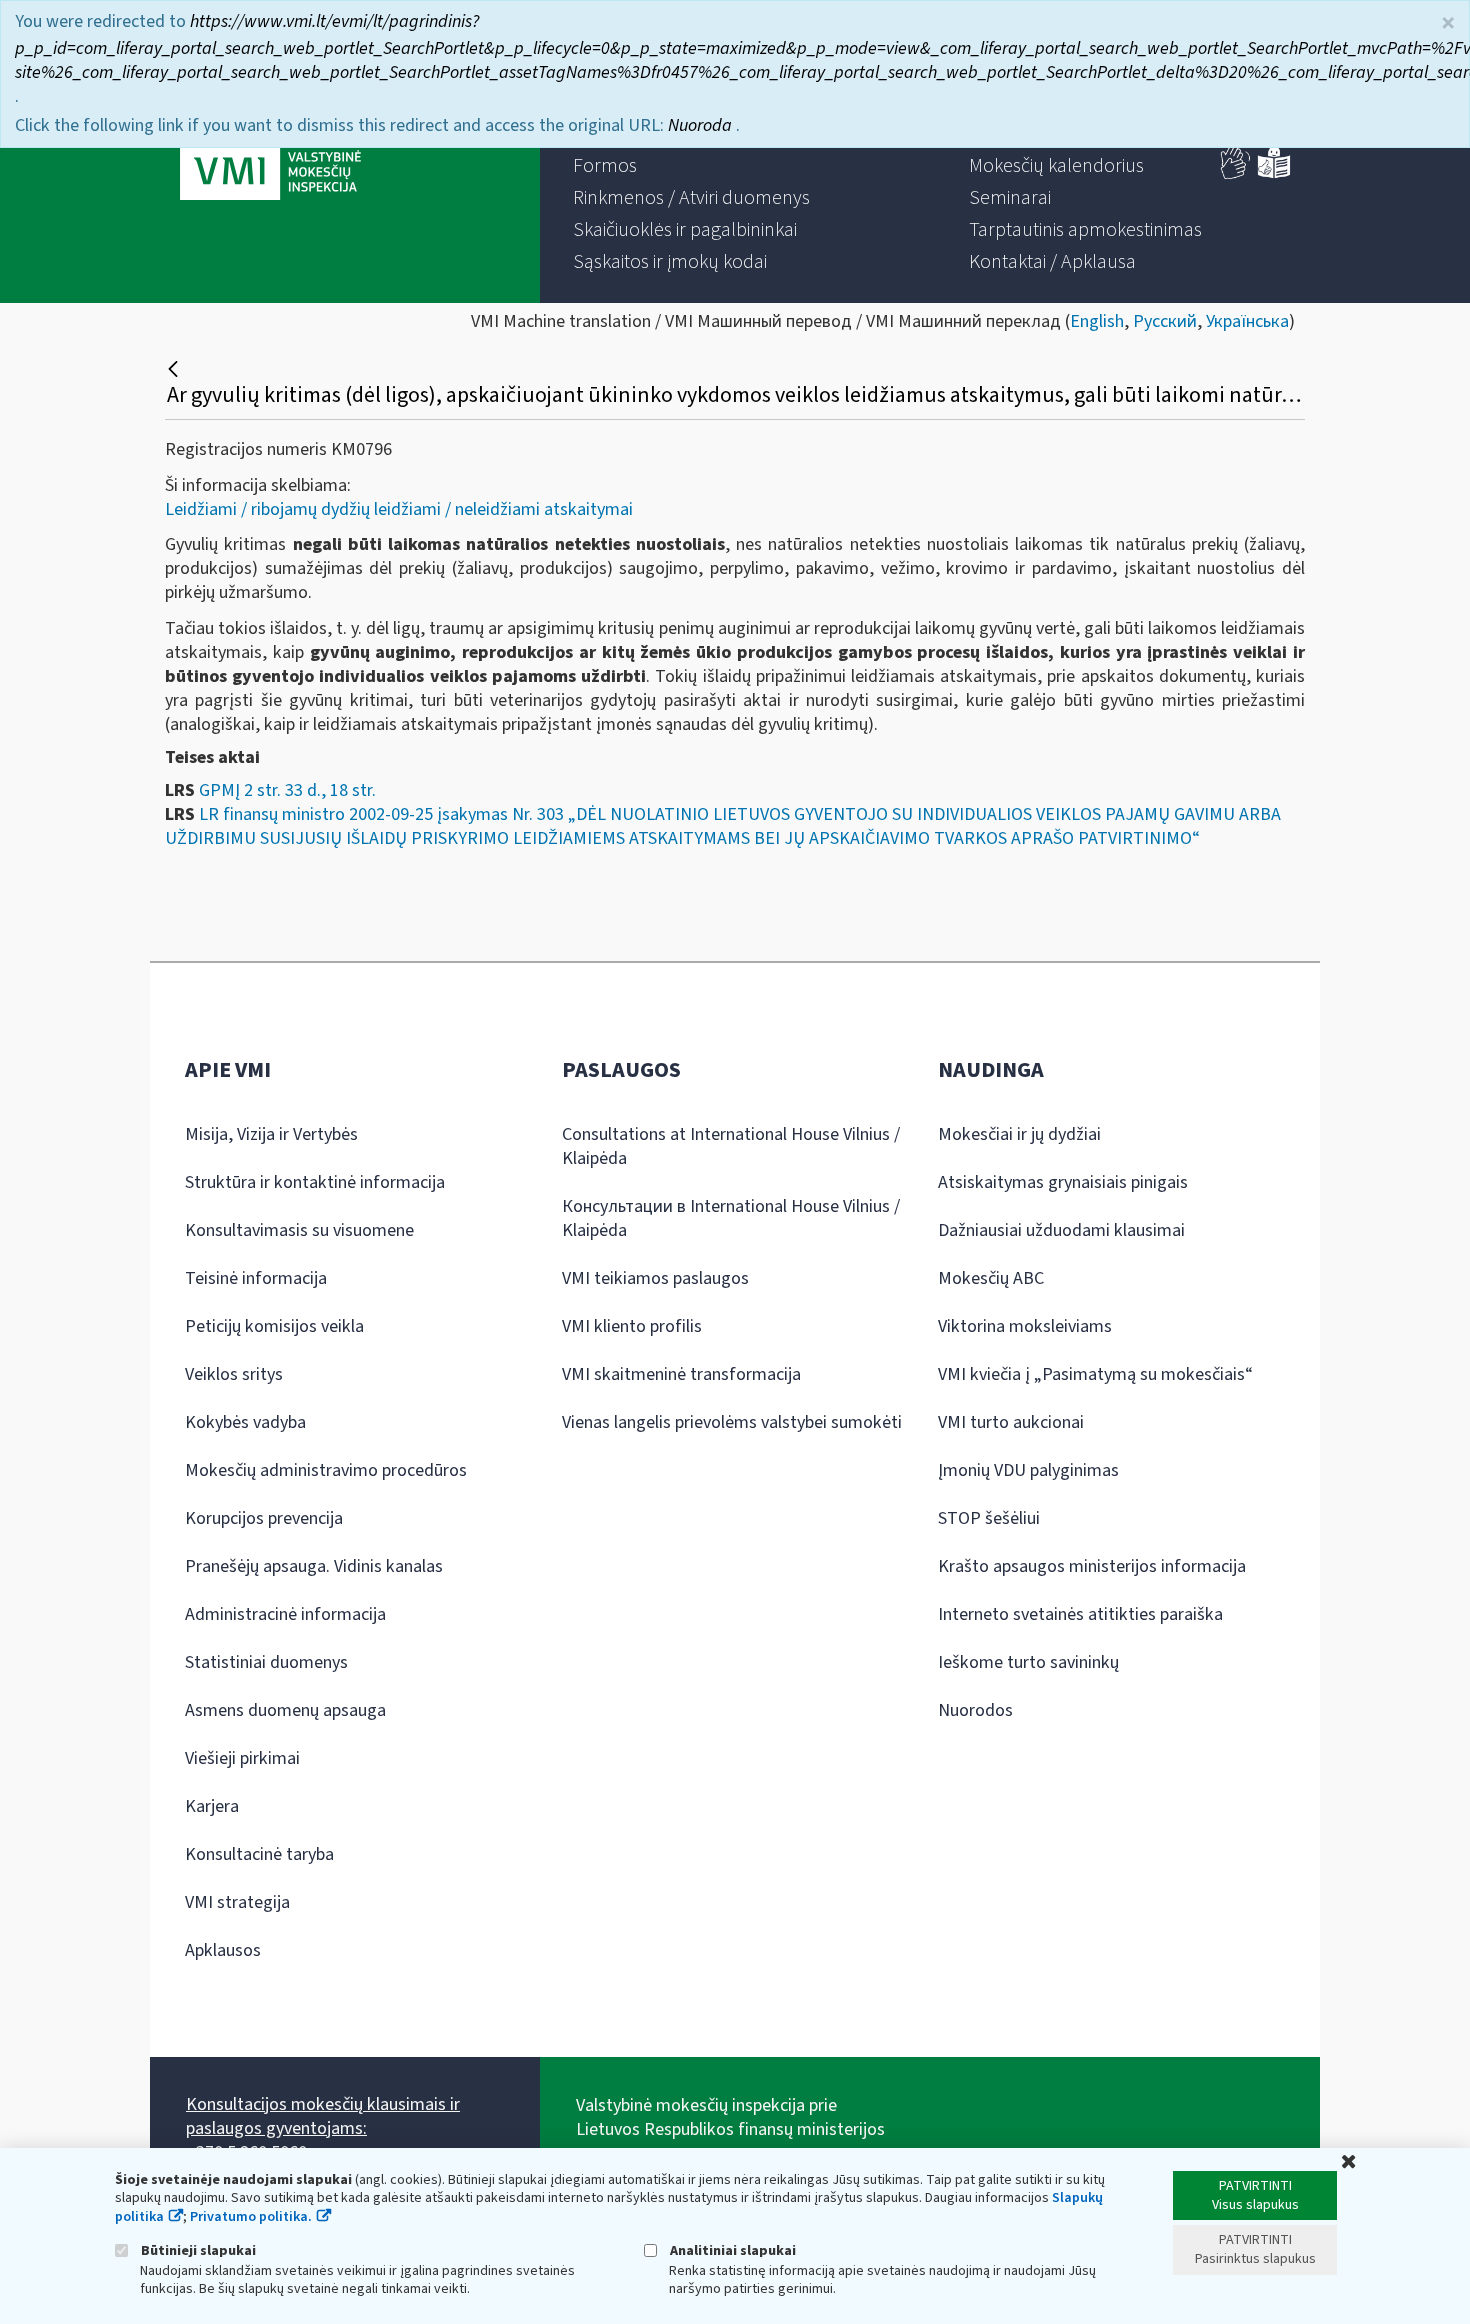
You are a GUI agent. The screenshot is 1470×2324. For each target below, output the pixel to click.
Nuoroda (702, 125)
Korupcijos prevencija (264, 1518)
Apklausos (223, 1950)
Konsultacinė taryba (259, 1854)
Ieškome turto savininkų (1028, 1662)
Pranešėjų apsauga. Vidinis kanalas (314, 1566)
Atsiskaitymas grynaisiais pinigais (1063, 1182)
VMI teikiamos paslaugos (655, 1278)
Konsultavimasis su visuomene (299, 1230)
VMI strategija (237, 1902)
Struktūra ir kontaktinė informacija (315, 1182)
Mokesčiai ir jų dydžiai (1019, 1134)
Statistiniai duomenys (266, 1662)
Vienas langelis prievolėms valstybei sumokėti (732, 1422)
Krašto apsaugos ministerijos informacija (1092, 1566)
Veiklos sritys (234, 1374)
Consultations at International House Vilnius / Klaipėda (731, 1146)
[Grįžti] (175, 369)
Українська (1247, 321)
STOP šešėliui (989, 1518)
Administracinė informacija (285, 1614)
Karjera (212, 1806)
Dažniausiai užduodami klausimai (1061, 1230)
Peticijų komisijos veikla (274, 1326)
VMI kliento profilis (632, 1326)
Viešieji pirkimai (242, 1758)
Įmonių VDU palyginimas (1028, 1470)
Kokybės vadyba (245, 1422)
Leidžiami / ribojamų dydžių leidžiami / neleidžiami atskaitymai (399, 509)
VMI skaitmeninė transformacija (681, 1374)
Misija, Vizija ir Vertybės (271, 1134)
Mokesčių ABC (991, 1278)
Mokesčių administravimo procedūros (326, 1470)
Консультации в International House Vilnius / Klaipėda (731, 1218)
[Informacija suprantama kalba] (1274, 174)
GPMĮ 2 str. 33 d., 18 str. (287, 790)
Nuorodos (975, 1710)
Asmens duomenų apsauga (285, 1710)
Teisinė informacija (256, 1278)
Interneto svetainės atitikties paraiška (1080, 1614)
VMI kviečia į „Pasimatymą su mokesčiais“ (1095, 1374)
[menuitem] (605, 166)
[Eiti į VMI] (270, 152)
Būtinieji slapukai (197, 2250)
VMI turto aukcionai (1011, 1422)
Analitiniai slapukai (731, 2250)
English (1097, 321)
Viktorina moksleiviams (1025, 1326)
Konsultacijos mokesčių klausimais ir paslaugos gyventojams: (323, 2116)
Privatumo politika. (251, 2217)
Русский (1165, 321)
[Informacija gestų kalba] (1236, 174)
